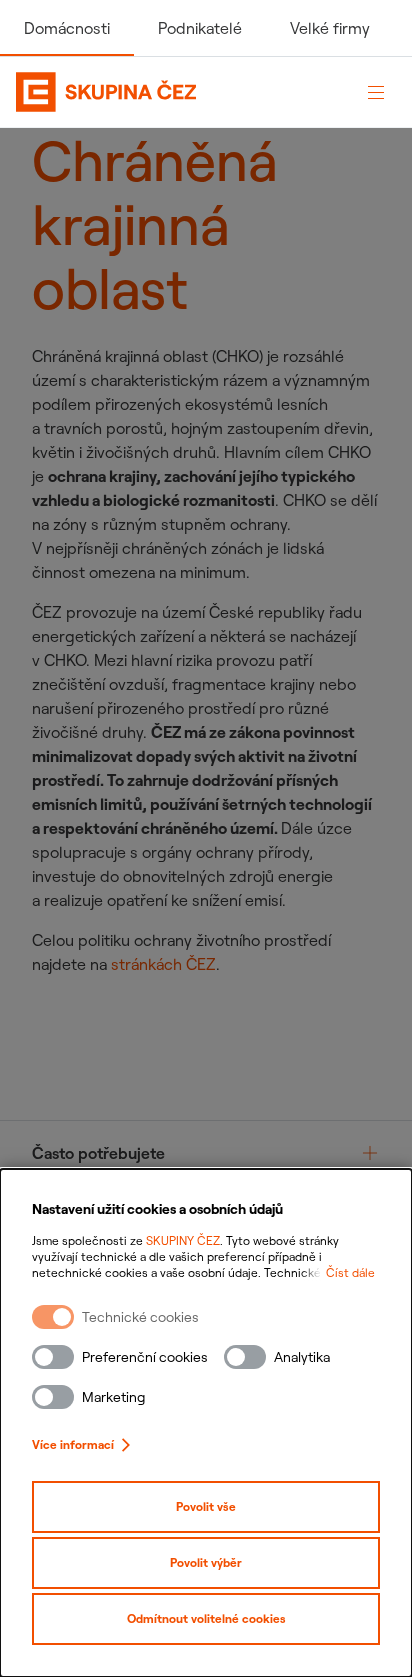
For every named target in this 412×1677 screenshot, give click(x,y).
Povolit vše (206, 1506)
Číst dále (350, 1272)
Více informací (73, 1444)
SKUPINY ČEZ (183, 1240)
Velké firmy (330, 28)
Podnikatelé (200, 28)
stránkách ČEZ (163, 964)
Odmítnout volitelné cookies (206, 1618)
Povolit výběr (206, 1562)
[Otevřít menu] (376, 92)
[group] (206, 1153)
